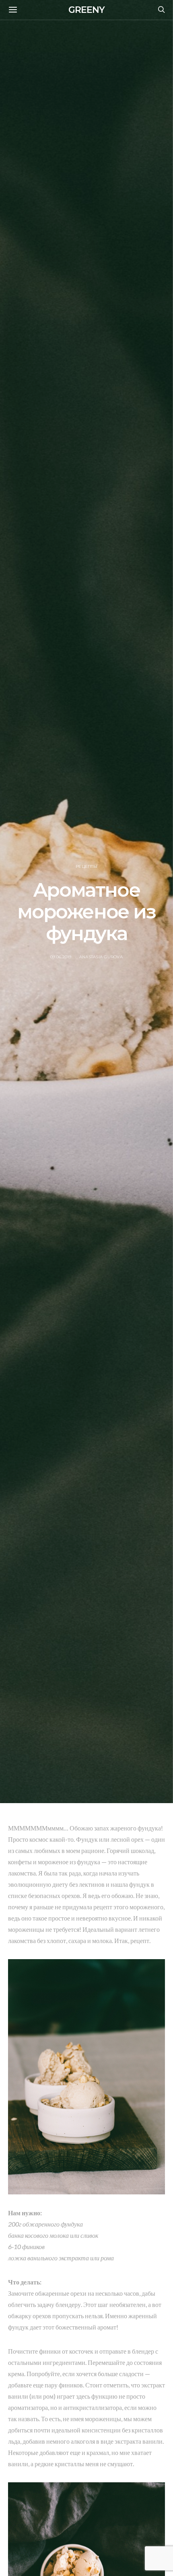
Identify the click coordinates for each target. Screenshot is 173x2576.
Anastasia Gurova (101, 957)
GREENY (86, 10)
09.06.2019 (61, 957)
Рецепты (86, 866)
